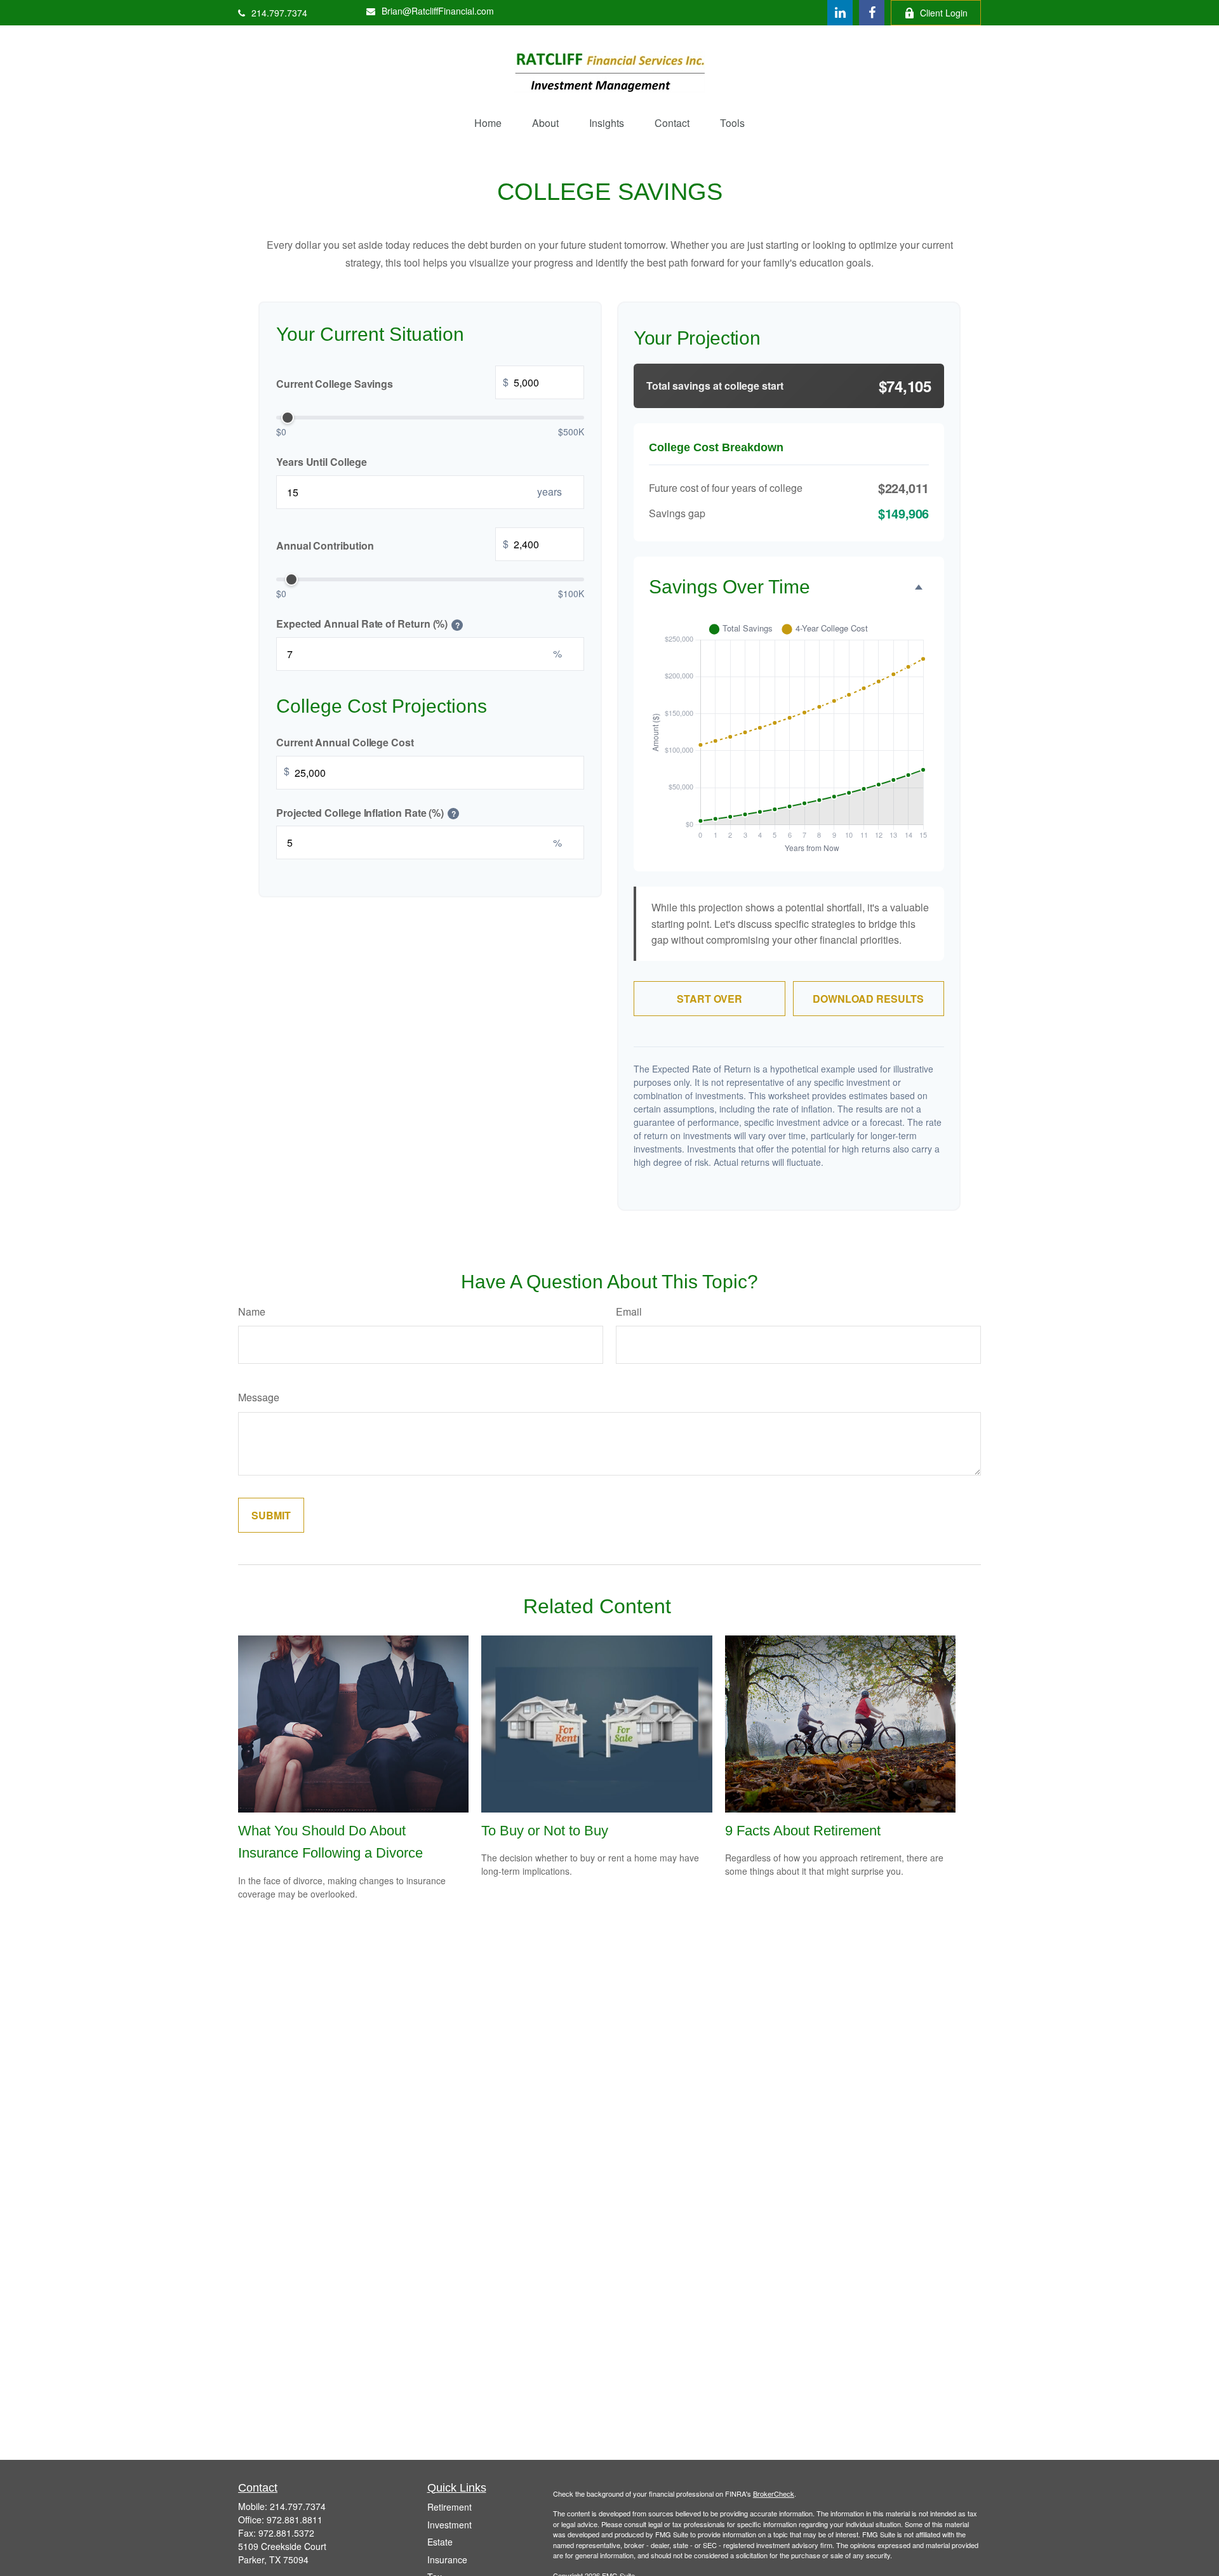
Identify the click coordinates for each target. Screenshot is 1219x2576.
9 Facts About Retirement (803, 1831)
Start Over (709, 999)
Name (252, 1311)
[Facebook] (872, 13)
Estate (440, 2542)
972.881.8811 (295, 2520)
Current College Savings (392, 383)
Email (629, 1311)
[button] (488, 123)
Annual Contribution (392, 545)
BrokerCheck (774, 2493)
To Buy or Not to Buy (545, 1831)
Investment (450, 2525)
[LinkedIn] (840, 13)
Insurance (447, 2559)
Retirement (450, 2507)
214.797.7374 (279, 13)
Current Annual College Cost (345, 742)
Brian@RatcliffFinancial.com (438, 11)
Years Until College (321, 462)
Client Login (944, 13)
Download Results (868, 999)
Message (259, 1397)
